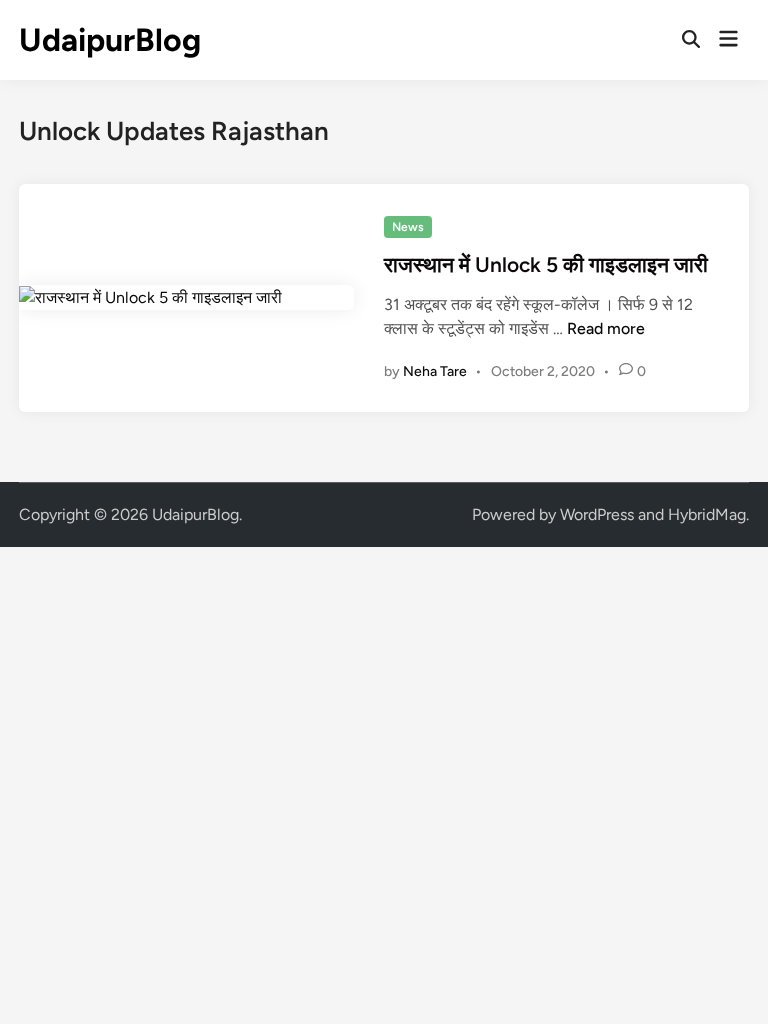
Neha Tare (435, 371)
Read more (606, 328)
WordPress (597, 514)
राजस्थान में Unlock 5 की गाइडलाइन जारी (546, 264)
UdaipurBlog (110, 40)
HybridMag (707, 514)
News (408, 227)
